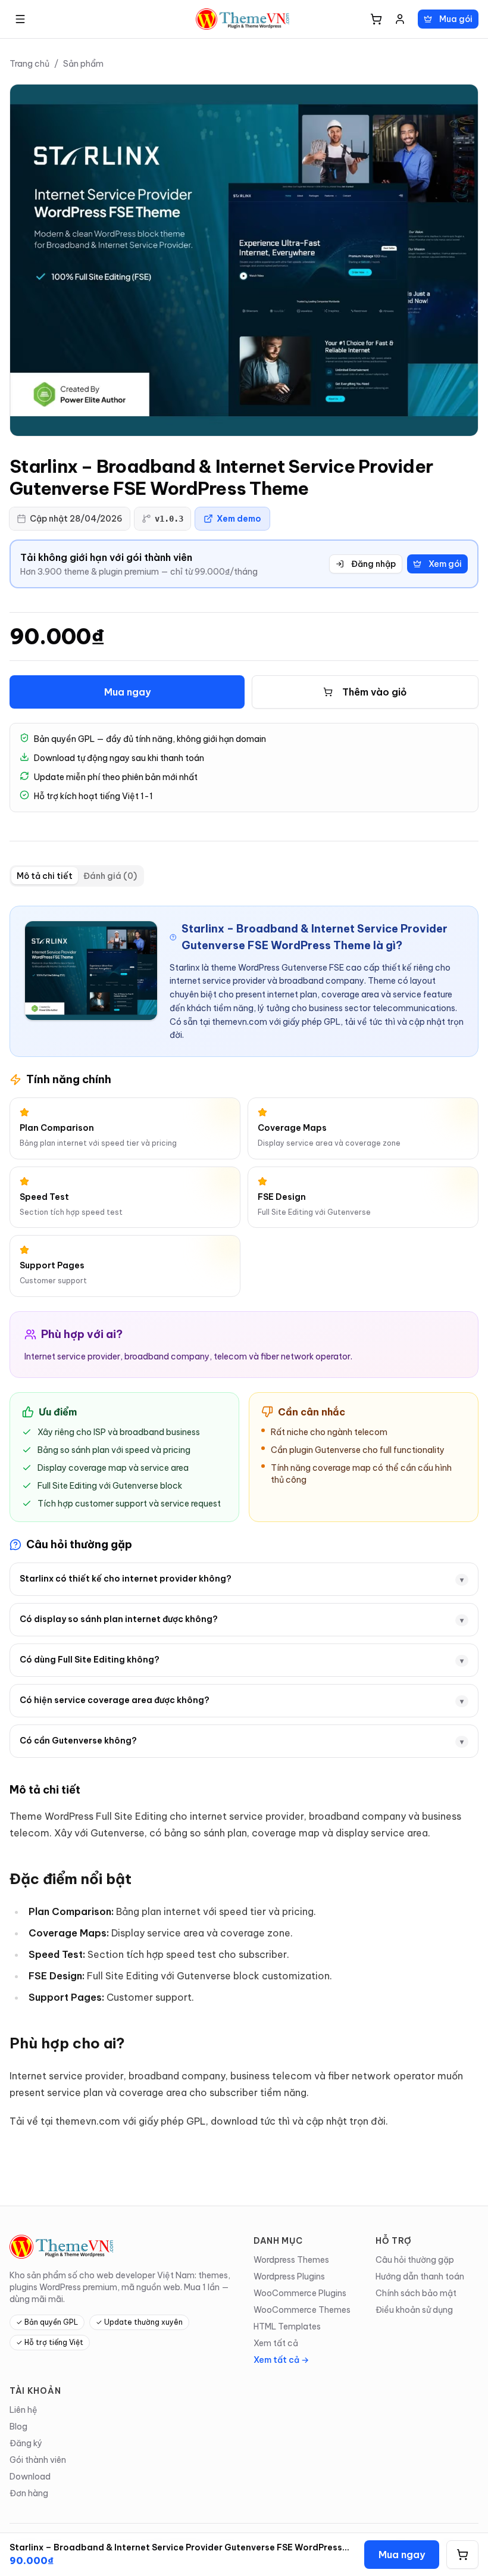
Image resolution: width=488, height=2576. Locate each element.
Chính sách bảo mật (416, 2293)
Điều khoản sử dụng (414, 2310)
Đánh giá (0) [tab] (110, 876)
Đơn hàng (29, 2493)
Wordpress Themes (291, 2260)
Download (30, 2477)
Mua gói (456, 19)
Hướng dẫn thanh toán (420, 2276)
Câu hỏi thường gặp (415, 2260)
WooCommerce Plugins (300, 2293)
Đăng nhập (373, 564)
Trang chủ (29, 64)
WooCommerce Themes (302, 2310)
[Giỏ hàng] (376, 19)
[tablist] (77, 876)
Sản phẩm (83, 64)
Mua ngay (127, 692)
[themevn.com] (244, 19)
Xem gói (445, 564)
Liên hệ (24, 2410)
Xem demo (239, 519)
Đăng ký (26, 2443)
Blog (18, 2427)
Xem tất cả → (281, 2360)
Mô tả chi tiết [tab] (45, 876)
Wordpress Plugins (289, 2276)
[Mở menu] (20, 19)
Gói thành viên (38, 2460)
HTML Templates (287, 2326)
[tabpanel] (244, 1518)
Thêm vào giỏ (375, 692)
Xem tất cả (276, 2343)
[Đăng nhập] (400, 19)
